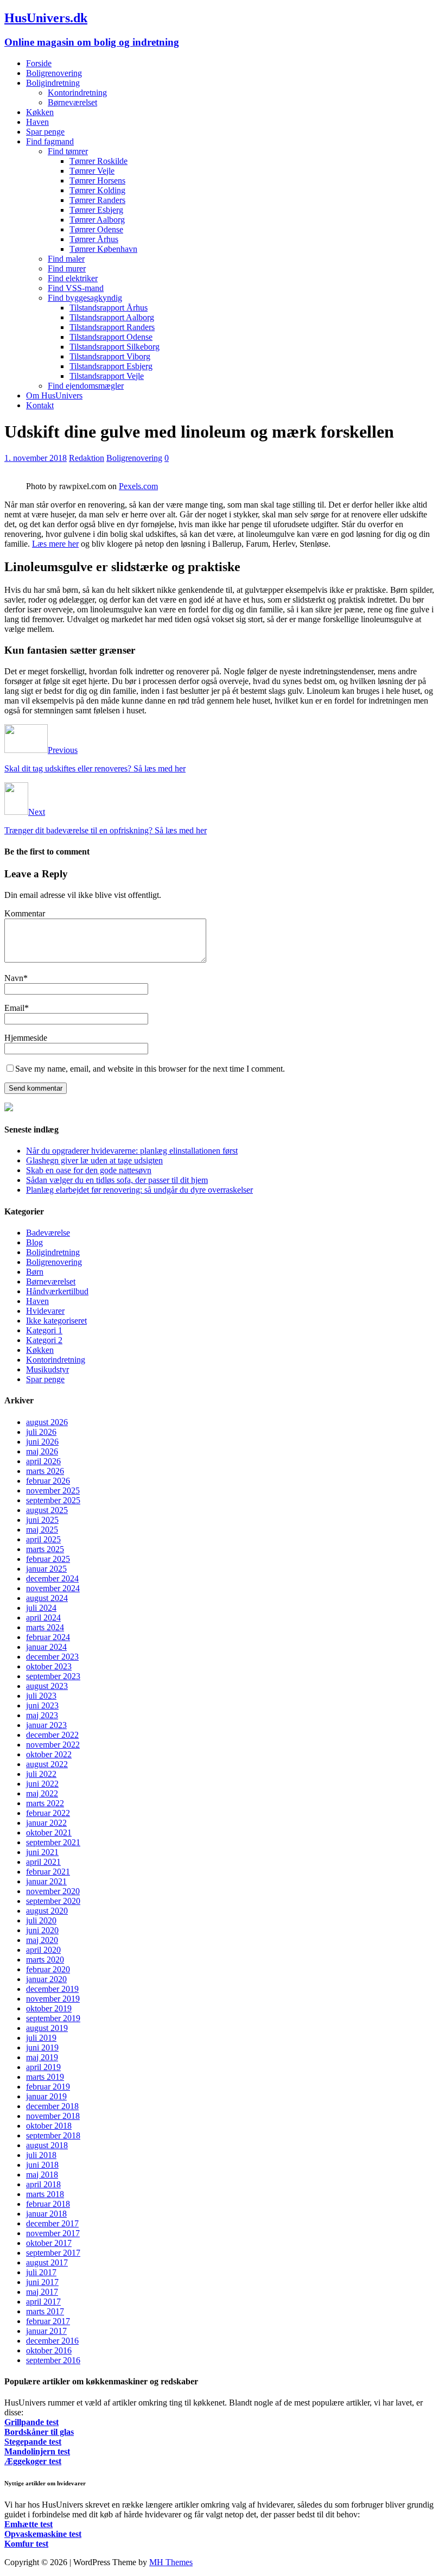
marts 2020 (45, 1960)
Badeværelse (48, 1233)
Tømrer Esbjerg (96, 210)
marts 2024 (45, 1627)
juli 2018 (41, 2155)
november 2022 (53, 1745)
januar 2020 (46, 1979)
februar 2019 (48, 2087)
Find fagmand (50, 141)
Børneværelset (72, 102)
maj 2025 (42, 1530)
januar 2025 (46, 1569)
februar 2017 (48, 2321)
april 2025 (43, 1539)
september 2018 (53, 2135)
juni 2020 (42, 1930)
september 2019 (53, 2018)
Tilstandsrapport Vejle (107, 376)
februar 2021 (48, 1872)
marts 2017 (45, 2311)
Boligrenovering (54, 73)
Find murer (67, 268)
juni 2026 (42, 1442)
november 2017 (53, 2233)
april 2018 (43, 2184)
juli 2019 (41, 2038)
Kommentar (25, 913)
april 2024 (43, 1618)
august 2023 (47, 1686)
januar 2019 (46, 2096)
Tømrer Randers (97, 200)
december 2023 (52, 1657)
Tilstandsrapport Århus (109, 308)
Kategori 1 (44, 1330)
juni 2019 (42, 2047)
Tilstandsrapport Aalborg (112, 317)
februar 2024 (48, 1637)
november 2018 (53, 2116)
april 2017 (43, 2302)
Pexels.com (138, 486)
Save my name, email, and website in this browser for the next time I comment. (150, 1069)
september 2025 (53, 1500)
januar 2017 (46, 2331)
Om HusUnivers (54, 395)
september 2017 (53, 2253)
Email (14, 1008)
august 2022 (47, 1764)
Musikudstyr (47, 1369)
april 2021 (43, 1862)
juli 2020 (41, 1920)
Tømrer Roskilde (98, 161)
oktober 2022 (49, 1754)
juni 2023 (42, 1705)
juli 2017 (41, 2272)
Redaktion (87, 458)
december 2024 (52, 1578)
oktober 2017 (49, 2243)
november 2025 (53, 1490)
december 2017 (52, 2223)
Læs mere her (55, 544)
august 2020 (47, 1911)
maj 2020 (42, 1940)
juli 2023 (41, 1696)
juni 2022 (42, 1784)
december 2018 (52, 2106)
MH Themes (171, 2562)
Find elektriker (73, 278)
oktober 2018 (49, 2126)
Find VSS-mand (76, 288)
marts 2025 (45, 1549)
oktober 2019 (49, 2008)
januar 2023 (46, 1725)
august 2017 (47, 2262)
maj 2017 (42, 2292)
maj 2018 (42, 2175)
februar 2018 (48, 2204)
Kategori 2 (44, 1340)
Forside (39, 63)
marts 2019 (45, 2077)
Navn (14, 978)
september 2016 (53, 2360)
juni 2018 (42, 2165)
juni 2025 (42, 1520)
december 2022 (52, 1735)
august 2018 (47, 2145)
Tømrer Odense (96, 229)
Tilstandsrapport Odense (111, 337)
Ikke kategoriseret (56, 1321)
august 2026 (47, 1422)
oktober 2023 (49, 1666)
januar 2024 (46, 1647)
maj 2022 (42, 1793)
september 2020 (53, 1901)
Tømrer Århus (94, 239)
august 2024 (47, 1598)
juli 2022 (41, 1774)
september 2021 (53, 1842)
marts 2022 (45, 1803)
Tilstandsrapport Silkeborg (115, 347)
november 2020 (53, 1891)
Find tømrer (68, 151)
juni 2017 (42, 2282)
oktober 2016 (49, 2350)
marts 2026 (45, 1471)
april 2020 (43, 1950)
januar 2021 (46, 1881)
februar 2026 (48, 1481)
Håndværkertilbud (57, 1291)
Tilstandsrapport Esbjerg (111, 366)
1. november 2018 (36, 458)
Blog (34, 1242)
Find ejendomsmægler (86, 386)
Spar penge (45, 132)
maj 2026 (42, 1451)
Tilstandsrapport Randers (112, 327)
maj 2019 (42, 2057)
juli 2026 (41, 1432)
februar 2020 (48, 1969)
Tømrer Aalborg (97, 220)
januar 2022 (46, 1823)
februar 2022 (48, 1813)
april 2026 (43, 1461)
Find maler (66, 259)
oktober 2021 (49, 1833)
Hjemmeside (26, 1038)
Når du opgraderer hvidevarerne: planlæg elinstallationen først (132, 1151)
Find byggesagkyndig (85, 298)
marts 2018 (45, 2194)
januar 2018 (46, 2214)
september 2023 (53, 1676)
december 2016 (52, 2341)
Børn (35, 1272)
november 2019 (53, 1999)
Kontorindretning (77, 93)
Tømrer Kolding (97, 190)
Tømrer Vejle (92, 171)
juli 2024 (41, 1608)
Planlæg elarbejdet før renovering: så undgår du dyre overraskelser (139, 1190)
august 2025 (47, 1510)
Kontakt (40, 405)
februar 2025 (48, 1559)
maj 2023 (42, 1715)
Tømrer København (103, 249)
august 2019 (47, 2028)
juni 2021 (42, 1852)
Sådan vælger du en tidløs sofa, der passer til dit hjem (117, 1180)
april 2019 (43, 2067)
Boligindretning (53, 83)
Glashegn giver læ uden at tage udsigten (94, 1160)
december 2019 (52, 1989)
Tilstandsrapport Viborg (110, 356)
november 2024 (53, 1588)
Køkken (40, 112)
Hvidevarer (45, 1311)
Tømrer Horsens (97, 181)
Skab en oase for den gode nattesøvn (89, 1170)
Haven (37, 122)
